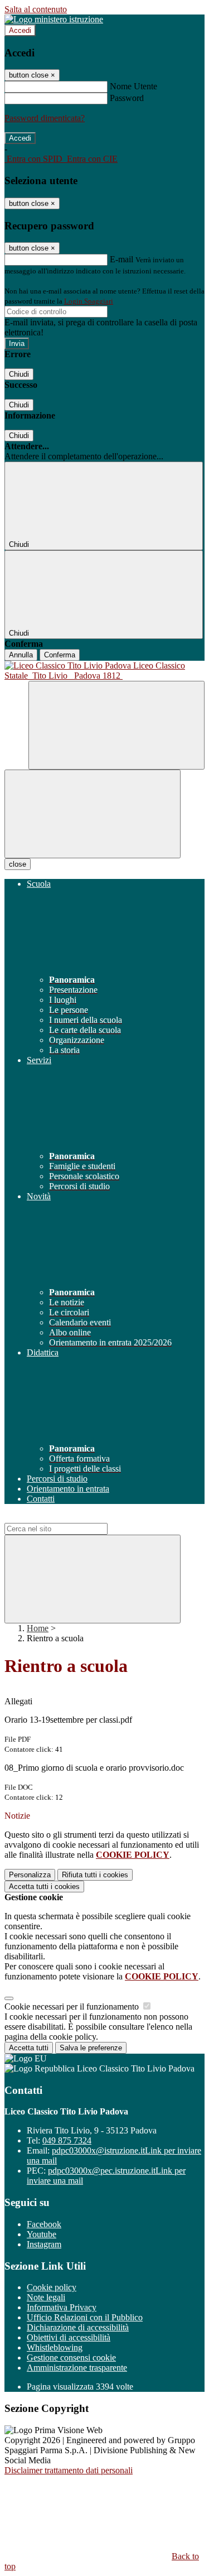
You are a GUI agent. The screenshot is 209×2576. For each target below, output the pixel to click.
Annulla (21, 655)
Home (38, 1628)
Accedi (20, 30)
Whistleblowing (55, 2347)
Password (127, 98)
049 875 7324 (67, 2140)
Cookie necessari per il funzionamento (73, 2007)
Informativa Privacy (62, 2307)
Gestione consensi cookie (71, 2358)
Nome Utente (133, 86)
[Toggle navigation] (93, 814)
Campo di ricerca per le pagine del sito (72, 1518)
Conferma (60, 655)
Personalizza (30, 1875)
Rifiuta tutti (95, 1875)
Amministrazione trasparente (77, 2368)
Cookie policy (52, 2287)
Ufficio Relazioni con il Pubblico (85, 2317)
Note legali (46, 2297)
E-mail (121, 259)
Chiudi (19, 374)
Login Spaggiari (89, 301)
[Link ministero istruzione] (54, 19)
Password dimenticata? (45, 118)
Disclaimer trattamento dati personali (69, 2470)
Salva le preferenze (91, 2048)
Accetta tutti (44, 1887)
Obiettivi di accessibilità (69, 2337)
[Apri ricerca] (116, 725)
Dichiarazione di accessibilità (78, 2327)
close (18, 864)
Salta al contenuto (36, 9)
